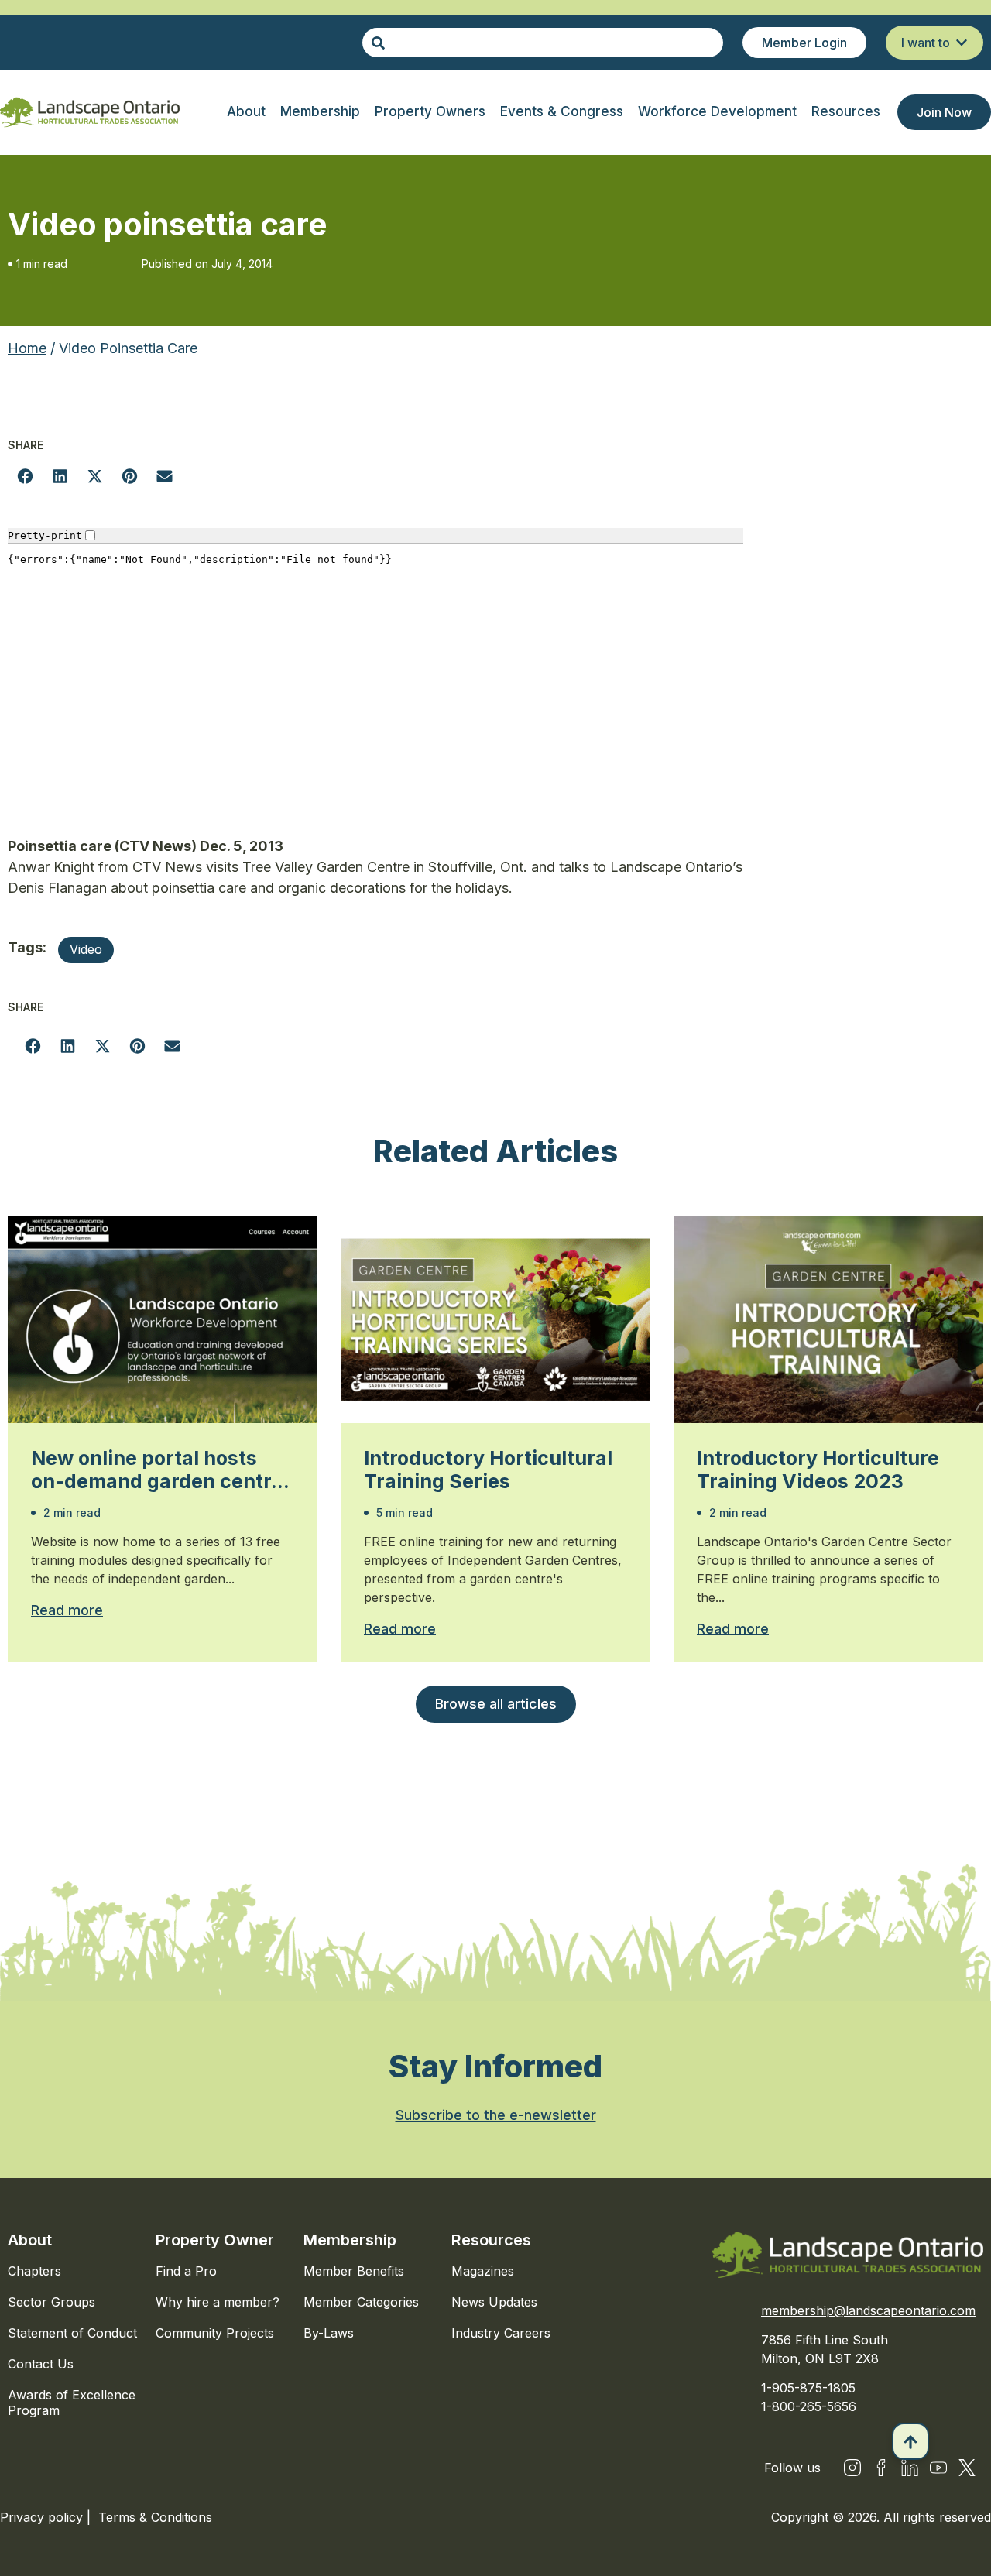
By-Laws (329, 2333)
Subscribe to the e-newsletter (496, 2115)
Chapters (34, 2271)
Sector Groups (51, 2302)
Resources (491, 2240)
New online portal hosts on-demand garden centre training (157, 1470)
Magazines (483, 2271)
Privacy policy (43, 2517)
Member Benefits (354, 2271)
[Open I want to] (962, 43)
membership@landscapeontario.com (868, 2310)
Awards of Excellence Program (72, 2403)
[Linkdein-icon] (910, 2468)
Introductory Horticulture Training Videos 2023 (818, 1470)
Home (27, 348)
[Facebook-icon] (881, 2468)
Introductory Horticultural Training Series (488, 1470)
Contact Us (41, 2364)
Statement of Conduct (72, 2333)
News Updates (494, 2302)
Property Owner (215, 2240)
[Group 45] (967, 2468)
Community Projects (215, 2333)
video (86, 949)
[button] (25, 476)
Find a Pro (186, 2271)
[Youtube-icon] (938, 2468)
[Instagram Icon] (852, 2468)
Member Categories (361, 2302)
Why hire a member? (218, 2302)
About (30, 2240)
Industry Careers (501, 2333)
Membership (350, 2240)
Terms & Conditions (155, 2517)
